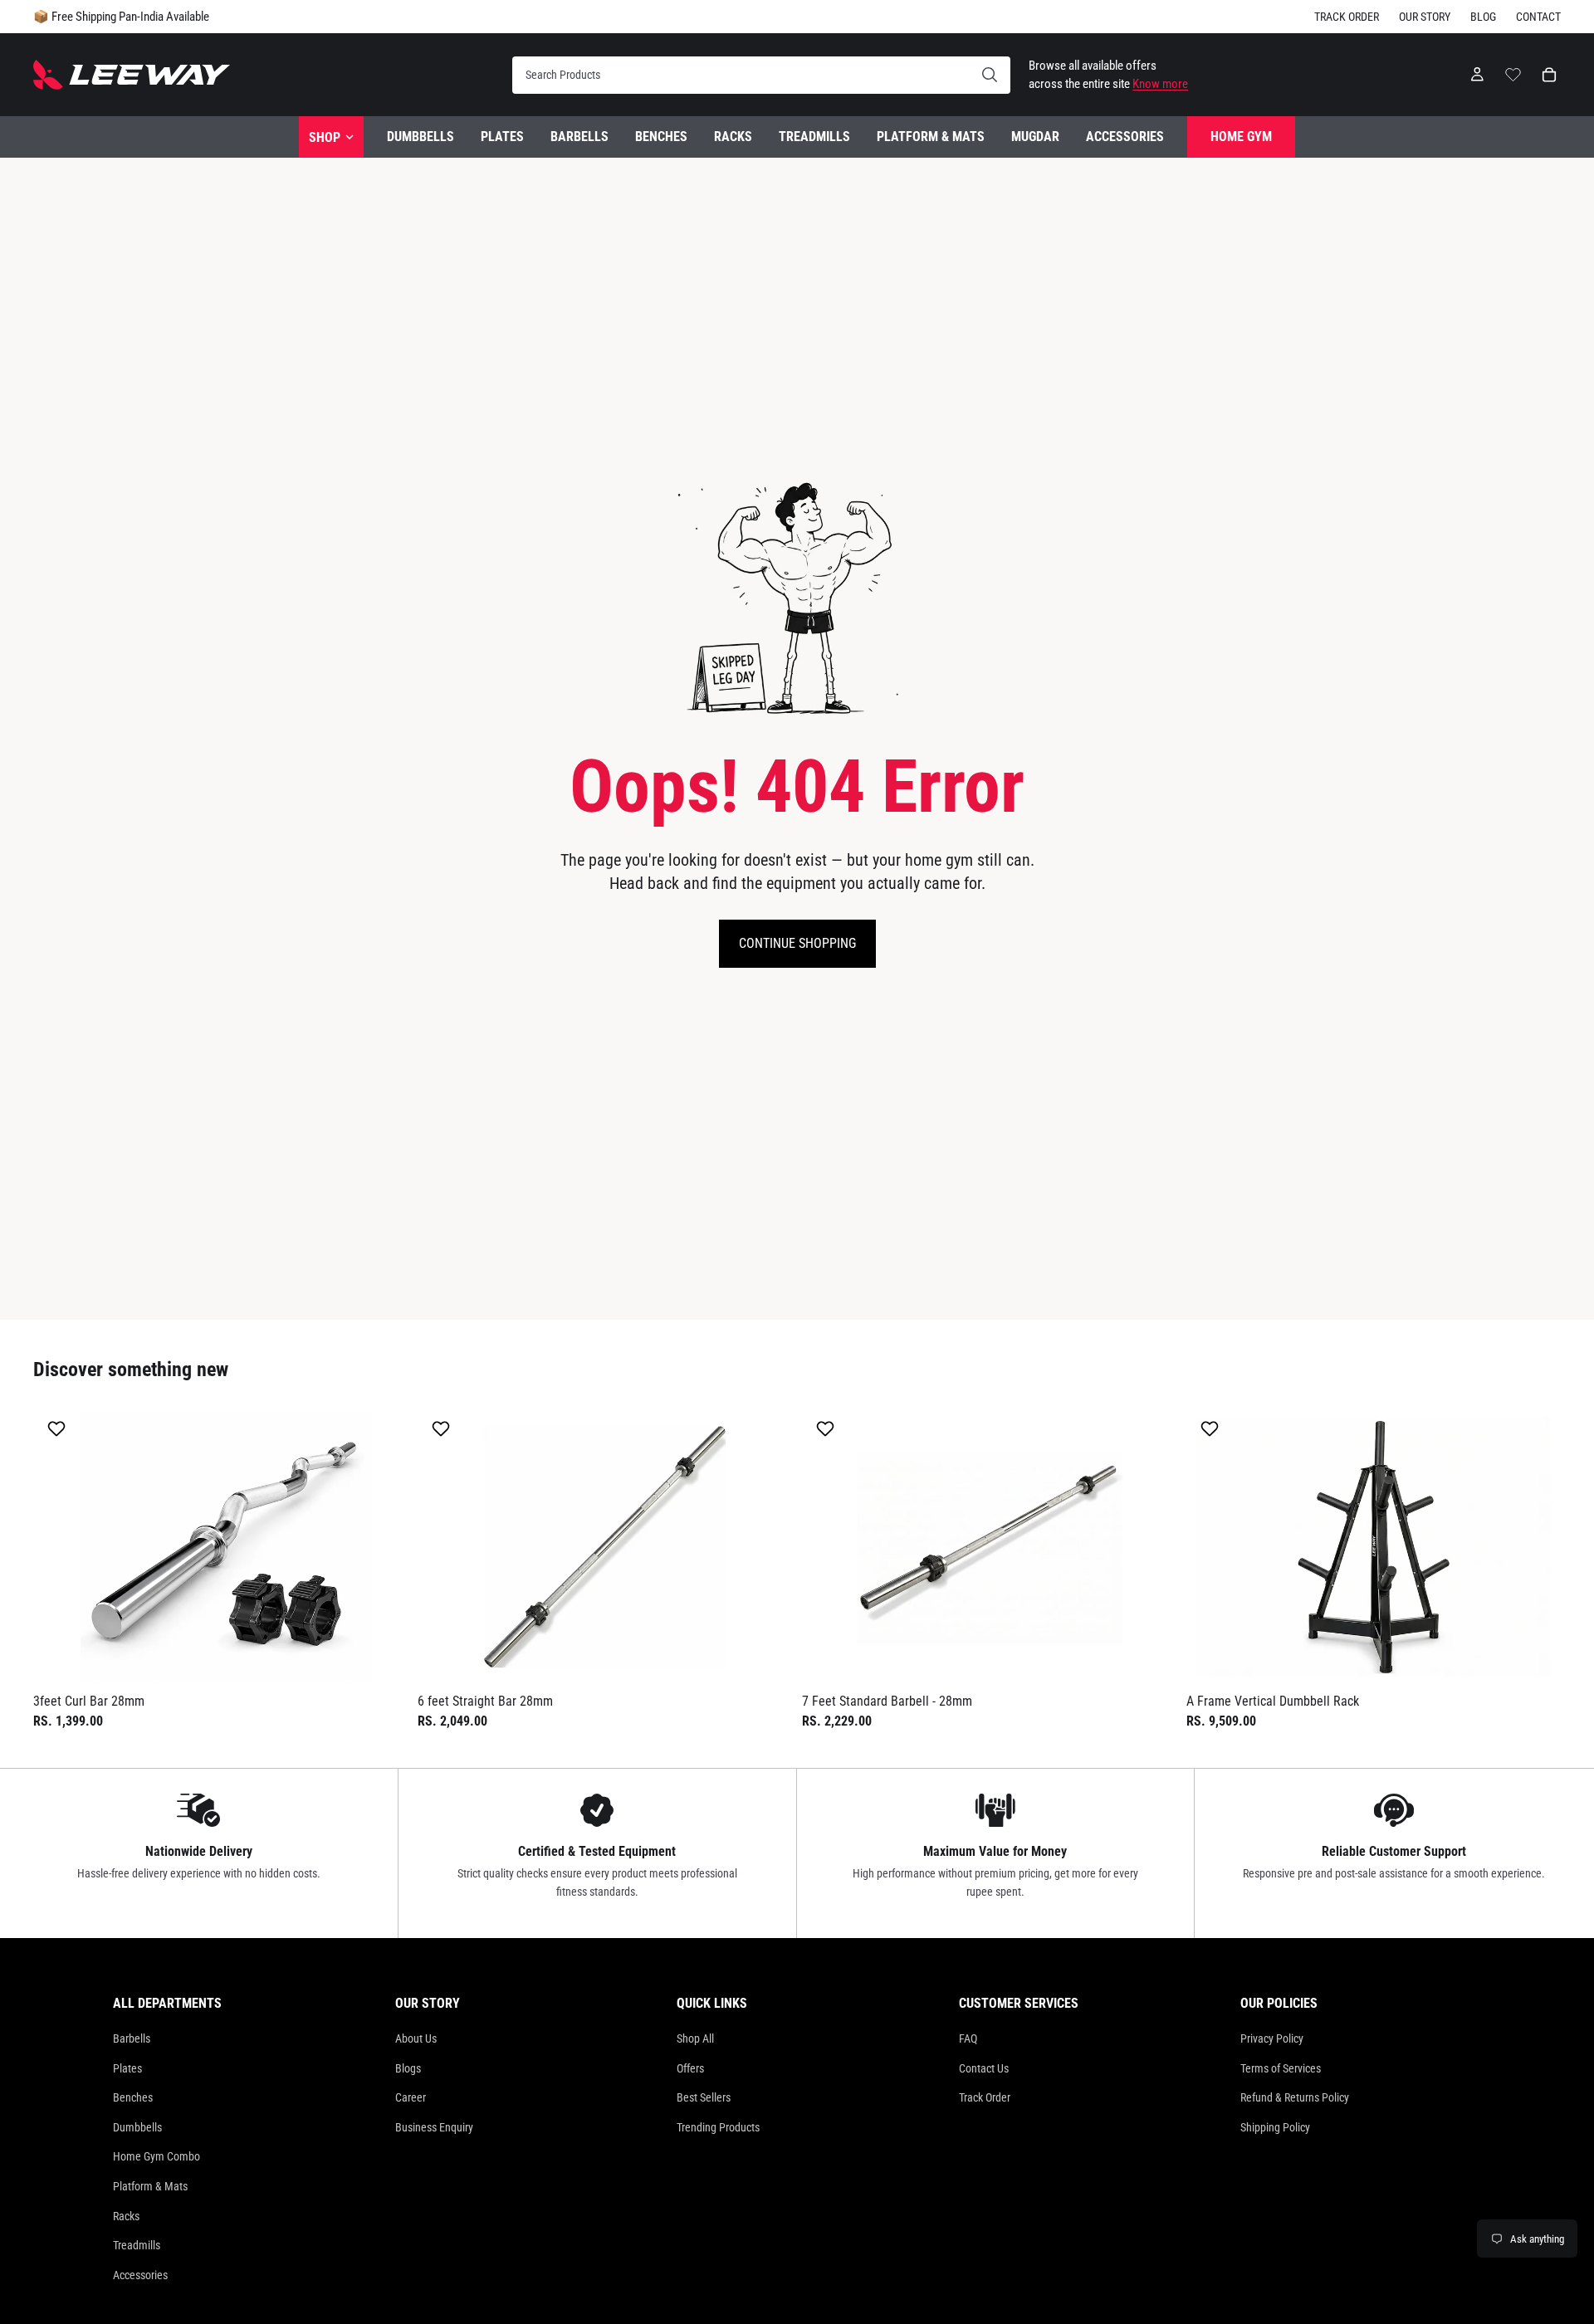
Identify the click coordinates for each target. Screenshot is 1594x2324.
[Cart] (1549, 75)
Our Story (1425, 17)
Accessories (140, 2275)
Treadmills (137, 2245)
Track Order (1347, 17)
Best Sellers (704, 2097)
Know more (1160, 84)
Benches (133, 2097)
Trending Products (718, 2127)
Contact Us (984, 2068)
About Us (416, 2038)
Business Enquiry (434, 2127)
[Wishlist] (1513, 72)
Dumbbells (137, 2127)
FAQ (968, 2038)
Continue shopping (797, 943)
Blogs (408, 2068)
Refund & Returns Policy (1295, 2097)
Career (411, 2097)
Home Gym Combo (156, 2156)
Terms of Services (1281, 2068)
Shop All (695, 2038)
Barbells (132, 2038)
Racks (126, 2216)
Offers (690, 2068)
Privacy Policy (1272, 2038)
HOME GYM (1241, 137)
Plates (127, 2068)
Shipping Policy (1275, 2127)
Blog (1483, 17)
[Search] (761, 75)
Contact (1538, 17)
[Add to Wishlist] (59, 1428)
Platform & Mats (150, 2186)
